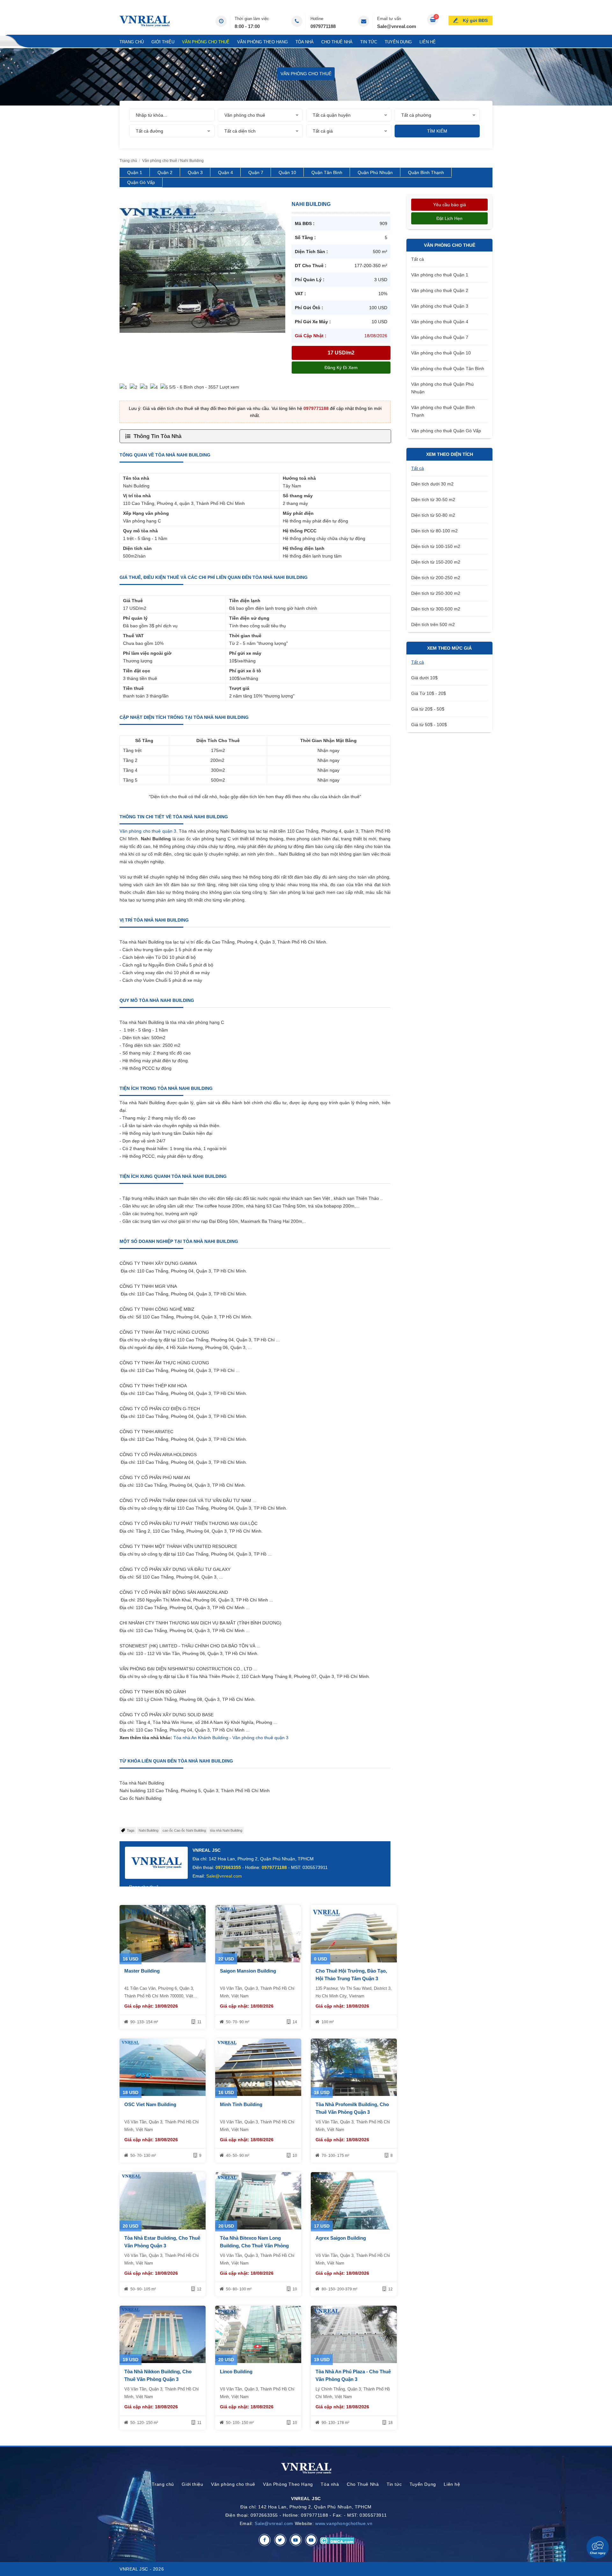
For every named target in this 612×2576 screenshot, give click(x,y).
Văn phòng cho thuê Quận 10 (441, 353)
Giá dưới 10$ (424, 678)
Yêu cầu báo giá (450, 205)
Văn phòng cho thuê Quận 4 (440, 322)
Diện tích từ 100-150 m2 (436, 546)
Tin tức (369, 42)
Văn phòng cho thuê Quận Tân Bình (448, 369)
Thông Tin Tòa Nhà (157, 436)
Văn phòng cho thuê (206, 42)
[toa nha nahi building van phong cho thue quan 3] (202, 266)
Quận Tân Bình (327, 172)
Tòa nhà (305, 42)
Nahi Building (149, 1830)
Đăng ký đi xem (341, 368)
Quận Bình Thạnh (426, 172)
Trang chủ (132, 42)
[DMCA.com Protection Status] (337, 2540)
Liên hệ (428, 42)
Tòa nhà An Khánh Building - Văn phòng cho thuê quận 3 (231, 1738)
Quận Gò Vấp (141, 182)
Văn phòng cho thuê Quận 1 (440, 275)
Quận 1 (135, 172)
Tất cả (418, 259)
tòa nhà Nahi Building (226, 1830)
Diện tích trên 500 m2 (433, 624)
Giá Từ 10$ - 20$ (429, 693)
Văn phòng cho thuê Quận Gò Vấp (446, 431)
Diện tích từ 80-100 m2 (434, 531)
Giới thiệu (163, 42)
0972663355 (228, 1867)
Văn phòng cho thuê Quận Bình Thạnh (443, 411)
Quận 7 (256, 172)
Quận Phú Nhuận (375, 172)
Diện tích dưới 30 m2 (432, 484)
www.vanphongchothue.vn (344, 2523)
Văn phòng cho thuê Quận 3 (440, 306)
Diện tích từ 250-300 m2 (436, 593)
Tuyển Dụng (398, 42)
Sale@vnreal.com (397, 26)
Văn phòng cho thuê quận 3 (148, 831)
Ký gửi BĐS (475, 20)
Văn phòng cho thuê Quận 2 (440, 290)
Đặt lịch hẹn (449, 218)
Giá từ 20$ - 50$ (428, 709)
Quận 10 (287, 172)
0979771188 (323, 26)
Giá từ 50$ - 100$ (429, 725)
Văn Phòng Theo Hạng (262, 42)
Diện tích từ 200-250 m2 (436, 578)
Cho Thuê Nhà (337, 42)
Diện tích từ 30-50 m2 (433, 500)
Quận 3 (195, 172)
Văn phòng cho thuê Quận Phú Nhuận (442, 388)
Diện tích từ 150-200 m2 (436, 562)
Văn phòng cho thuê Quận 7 (440, 337)
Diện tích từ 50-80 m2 (433, 515)
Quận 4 (226, 172)
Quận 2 (165, 172)
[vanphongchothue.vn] (145, 21)
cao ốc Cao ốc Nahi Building (184, 1830)
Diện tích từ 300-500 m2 (436, 609)
